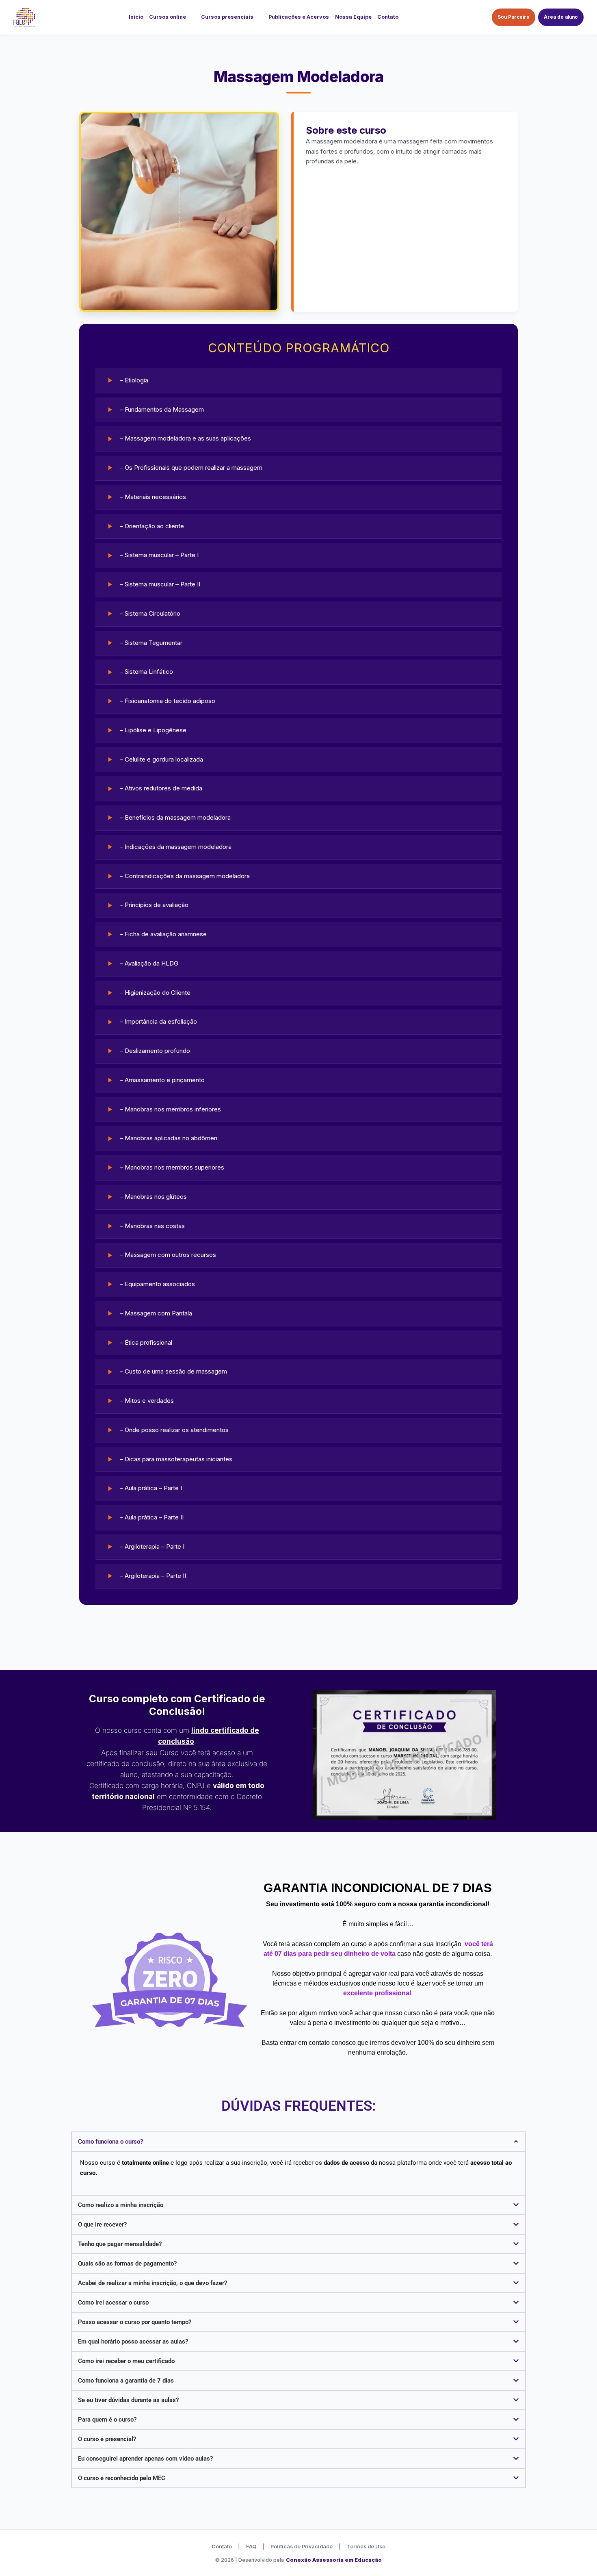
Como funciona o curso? (110, 2142)
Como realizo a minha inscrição (121, 2205)
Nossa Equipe (353, 17)
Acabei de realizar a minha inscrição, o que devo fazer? (152, 2283)
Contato (388, 17)
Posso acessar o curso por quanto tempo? (135, 2322)
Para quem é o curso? (107, 2420)
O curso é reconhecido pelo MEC (122, 2478)
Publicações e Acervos (299, 17)
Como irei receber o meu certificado (126, 2361)
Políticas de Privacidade (302, 2547)
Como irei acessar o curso (113, 2303)
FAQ (251, 2547)
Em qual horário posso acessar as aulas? (133, 2342)
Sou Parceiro (514, 17)
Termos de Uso (366, 2547)
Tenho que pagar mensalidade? (120, 2244)
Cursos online (168, 17)
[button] (298, 2142)
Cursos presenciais (227, 17)
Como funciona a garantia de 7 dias (126, 2381)
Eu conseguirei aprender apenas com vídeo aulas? (145, 2459)
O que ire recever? (102, 2224)
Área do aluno (561, 17)
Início (136, 17)
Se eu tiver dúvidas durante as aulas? (128, 2400)
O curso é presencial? (107, 2439)
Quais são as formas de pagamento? (127, 2263)
